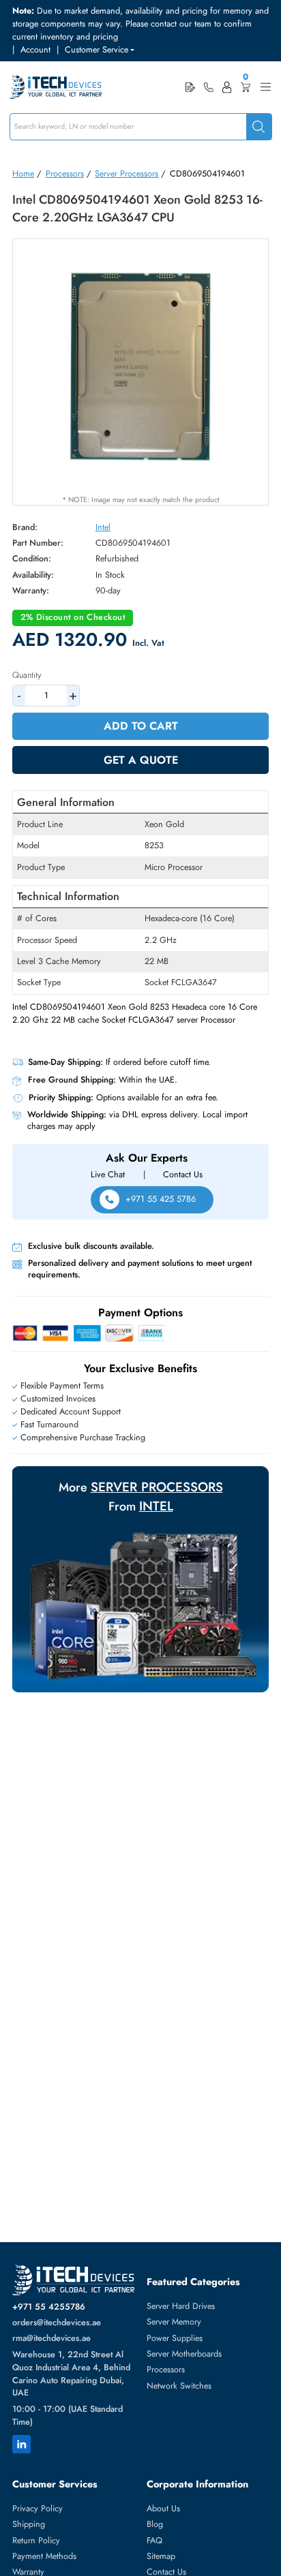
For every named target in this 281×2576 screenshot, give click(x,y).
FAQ (154, 2541)
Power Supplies (175, 2338)
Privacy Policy (38, 2509)
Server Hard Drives (181, 2306)
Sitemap (161, 2556)
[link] (209, 87)
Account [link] (35, 50)
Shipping (29, 2524)
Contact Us (183, 1175)
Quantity (27, 675)
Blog (155, 2524)
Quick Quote (190, 87)
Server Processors (127, 174)
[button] (100, 50)
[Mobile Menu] (266, 87)
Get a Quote (141, 760)
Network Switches (179, 2386)
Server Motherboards (184, 2354)
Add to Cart (141, 726)
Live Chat (108, 1175)
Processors (65, 174)
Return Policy (36, 2541)
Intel (103, 527)
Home (23, 174)
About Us (163, 2509)
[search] (259, 127)
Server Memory (174, 2322)
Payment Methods (44, 2556)
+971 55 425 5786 (161, 1199)
